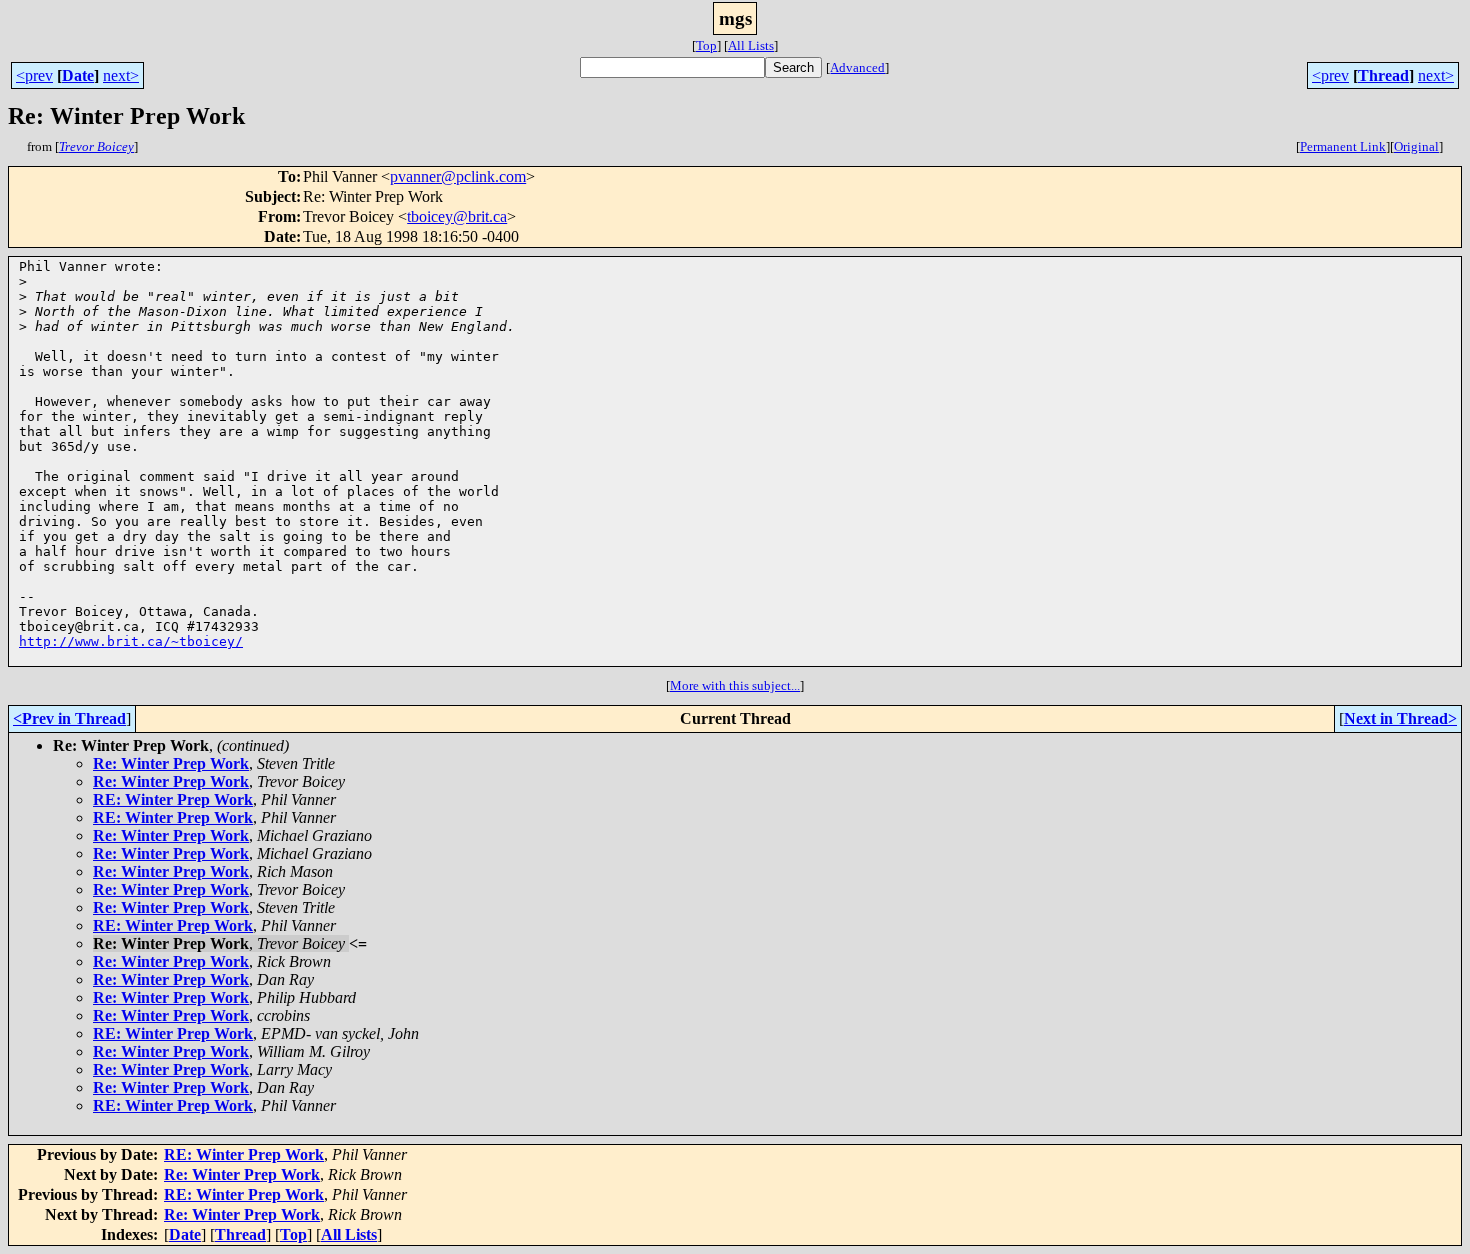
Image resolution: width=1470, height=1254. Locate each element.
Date (78, 75)
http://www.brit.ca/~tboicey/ (131, 641)
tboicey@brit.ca (457, 216)
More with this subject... (735, 685)
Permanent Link (1343, 146)
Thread (1383, 75)
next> (121, 75)
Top (706, 45)
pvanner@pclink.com (458, 176)
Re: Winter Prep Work (171, 763)
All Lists (751, 45)
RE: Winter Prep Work (173, 799)
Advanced (857, 67)
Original (1416, 146)
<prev (34, 75)
